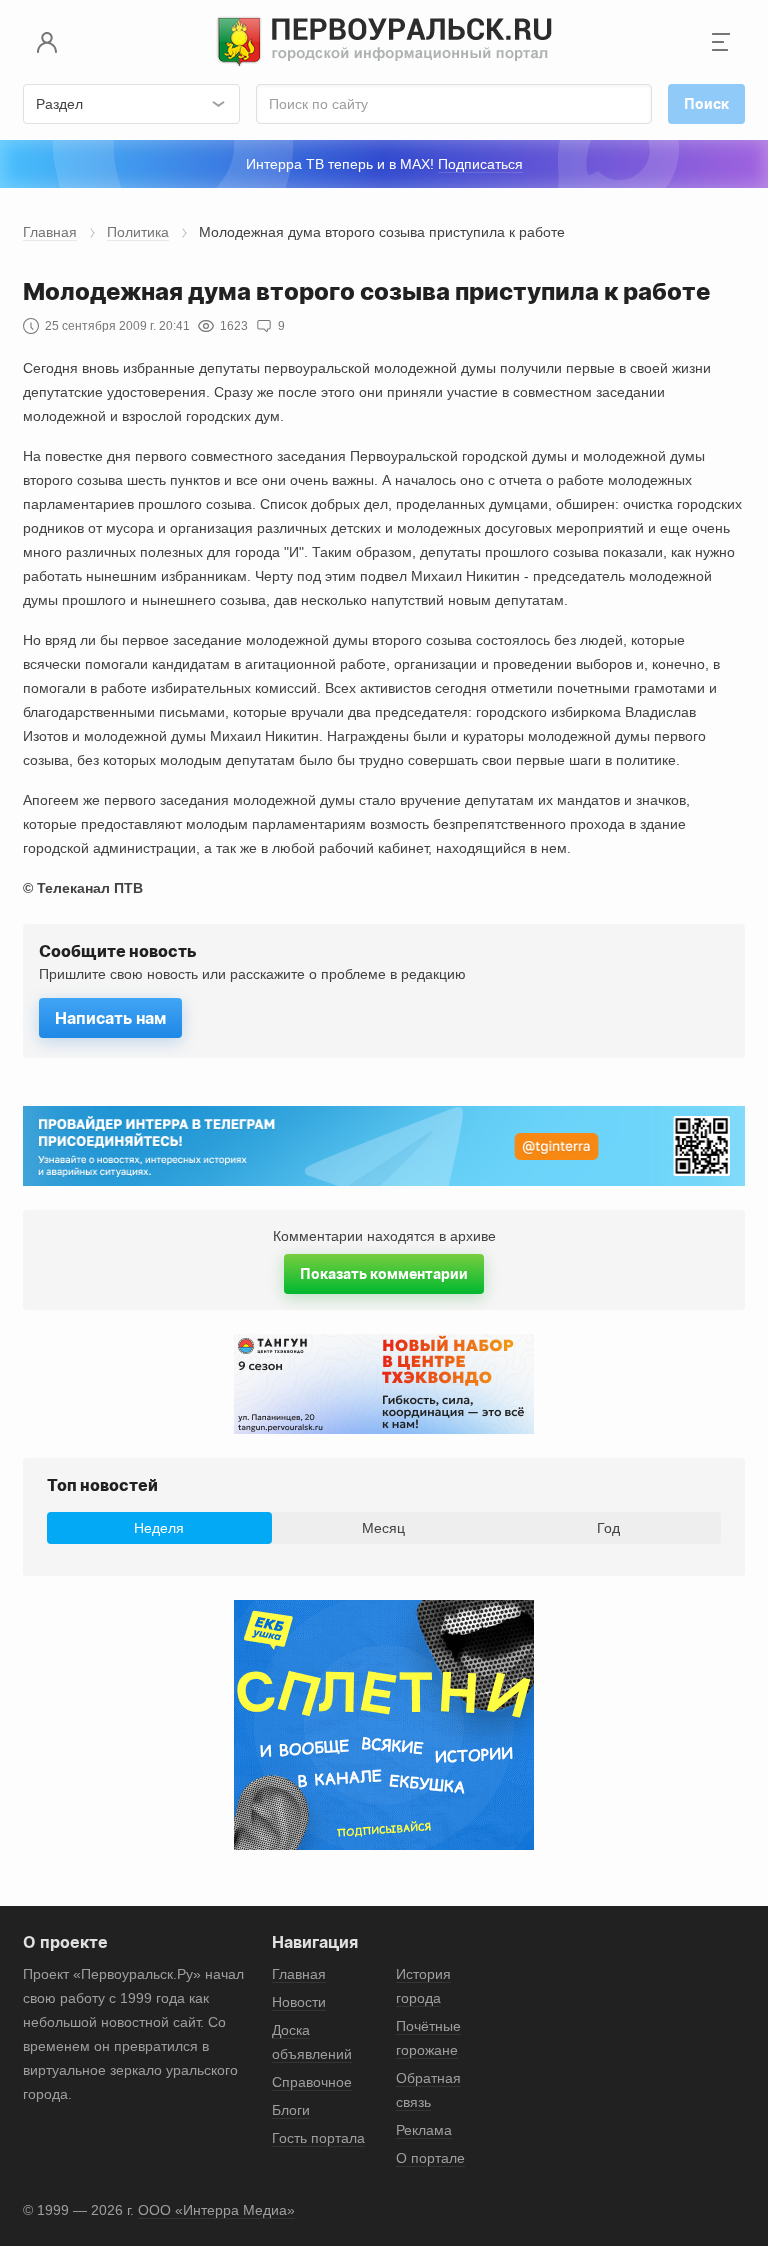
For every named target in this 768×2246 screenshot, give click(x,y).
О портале (430, 2158)
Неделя (159, 1528)
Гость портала (318, 2138)
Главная (50, 232)
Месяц (383, 1528)
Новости (299, 2002)
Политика (138, 232)
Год (608, 1528)
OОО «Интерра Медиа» (216, 2210)
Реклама (424, 2130)
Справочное (312, 2082)
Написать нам (110, 1018)
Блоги (291, 2110)
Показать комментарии (384, 1273)
